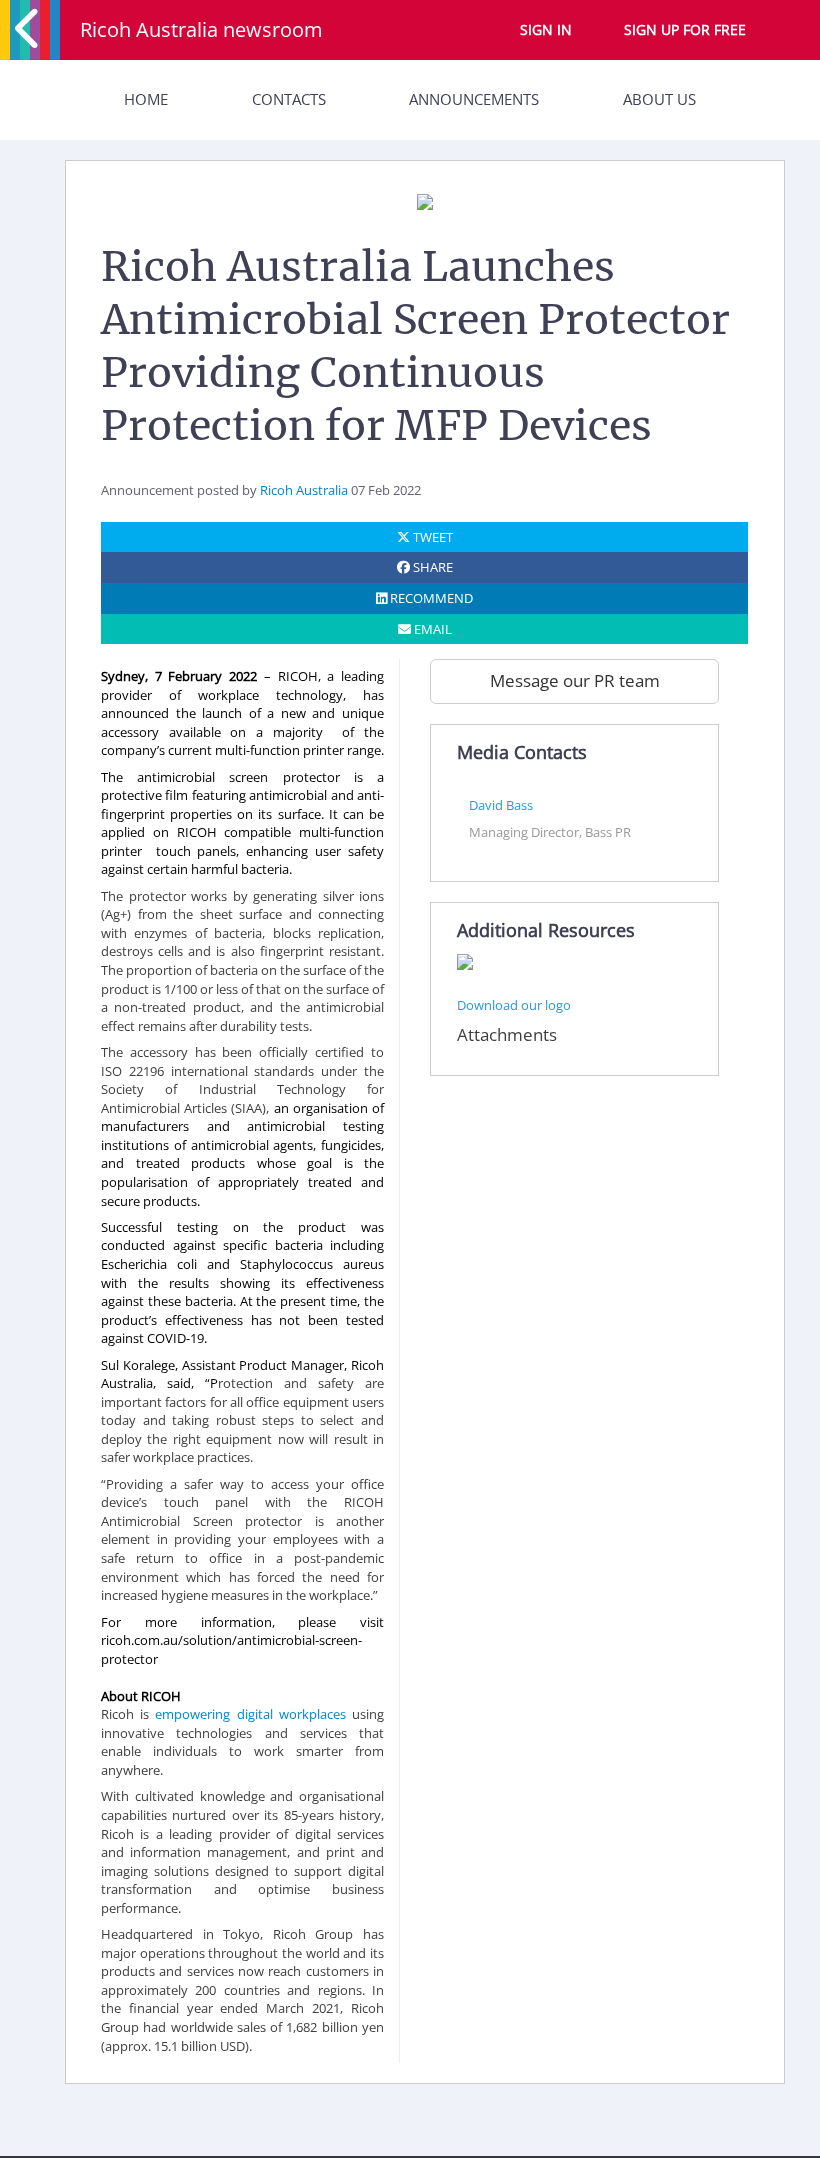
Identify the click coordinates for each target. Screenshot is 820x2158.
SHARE (431, 567)
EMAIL (431, 629)
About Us (659, 99)
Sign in (546, 29)
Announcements (474, 99)
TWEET (431, 537)
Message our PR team (575, 680)
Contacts (289, 99)
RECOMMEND (430, 598)
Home (146, 99)
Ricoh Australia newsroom (201, 29)
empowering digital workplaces (250, 1714)
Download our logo (514, 1005)
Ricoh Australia (304, 490)
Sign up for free (685, 29)
